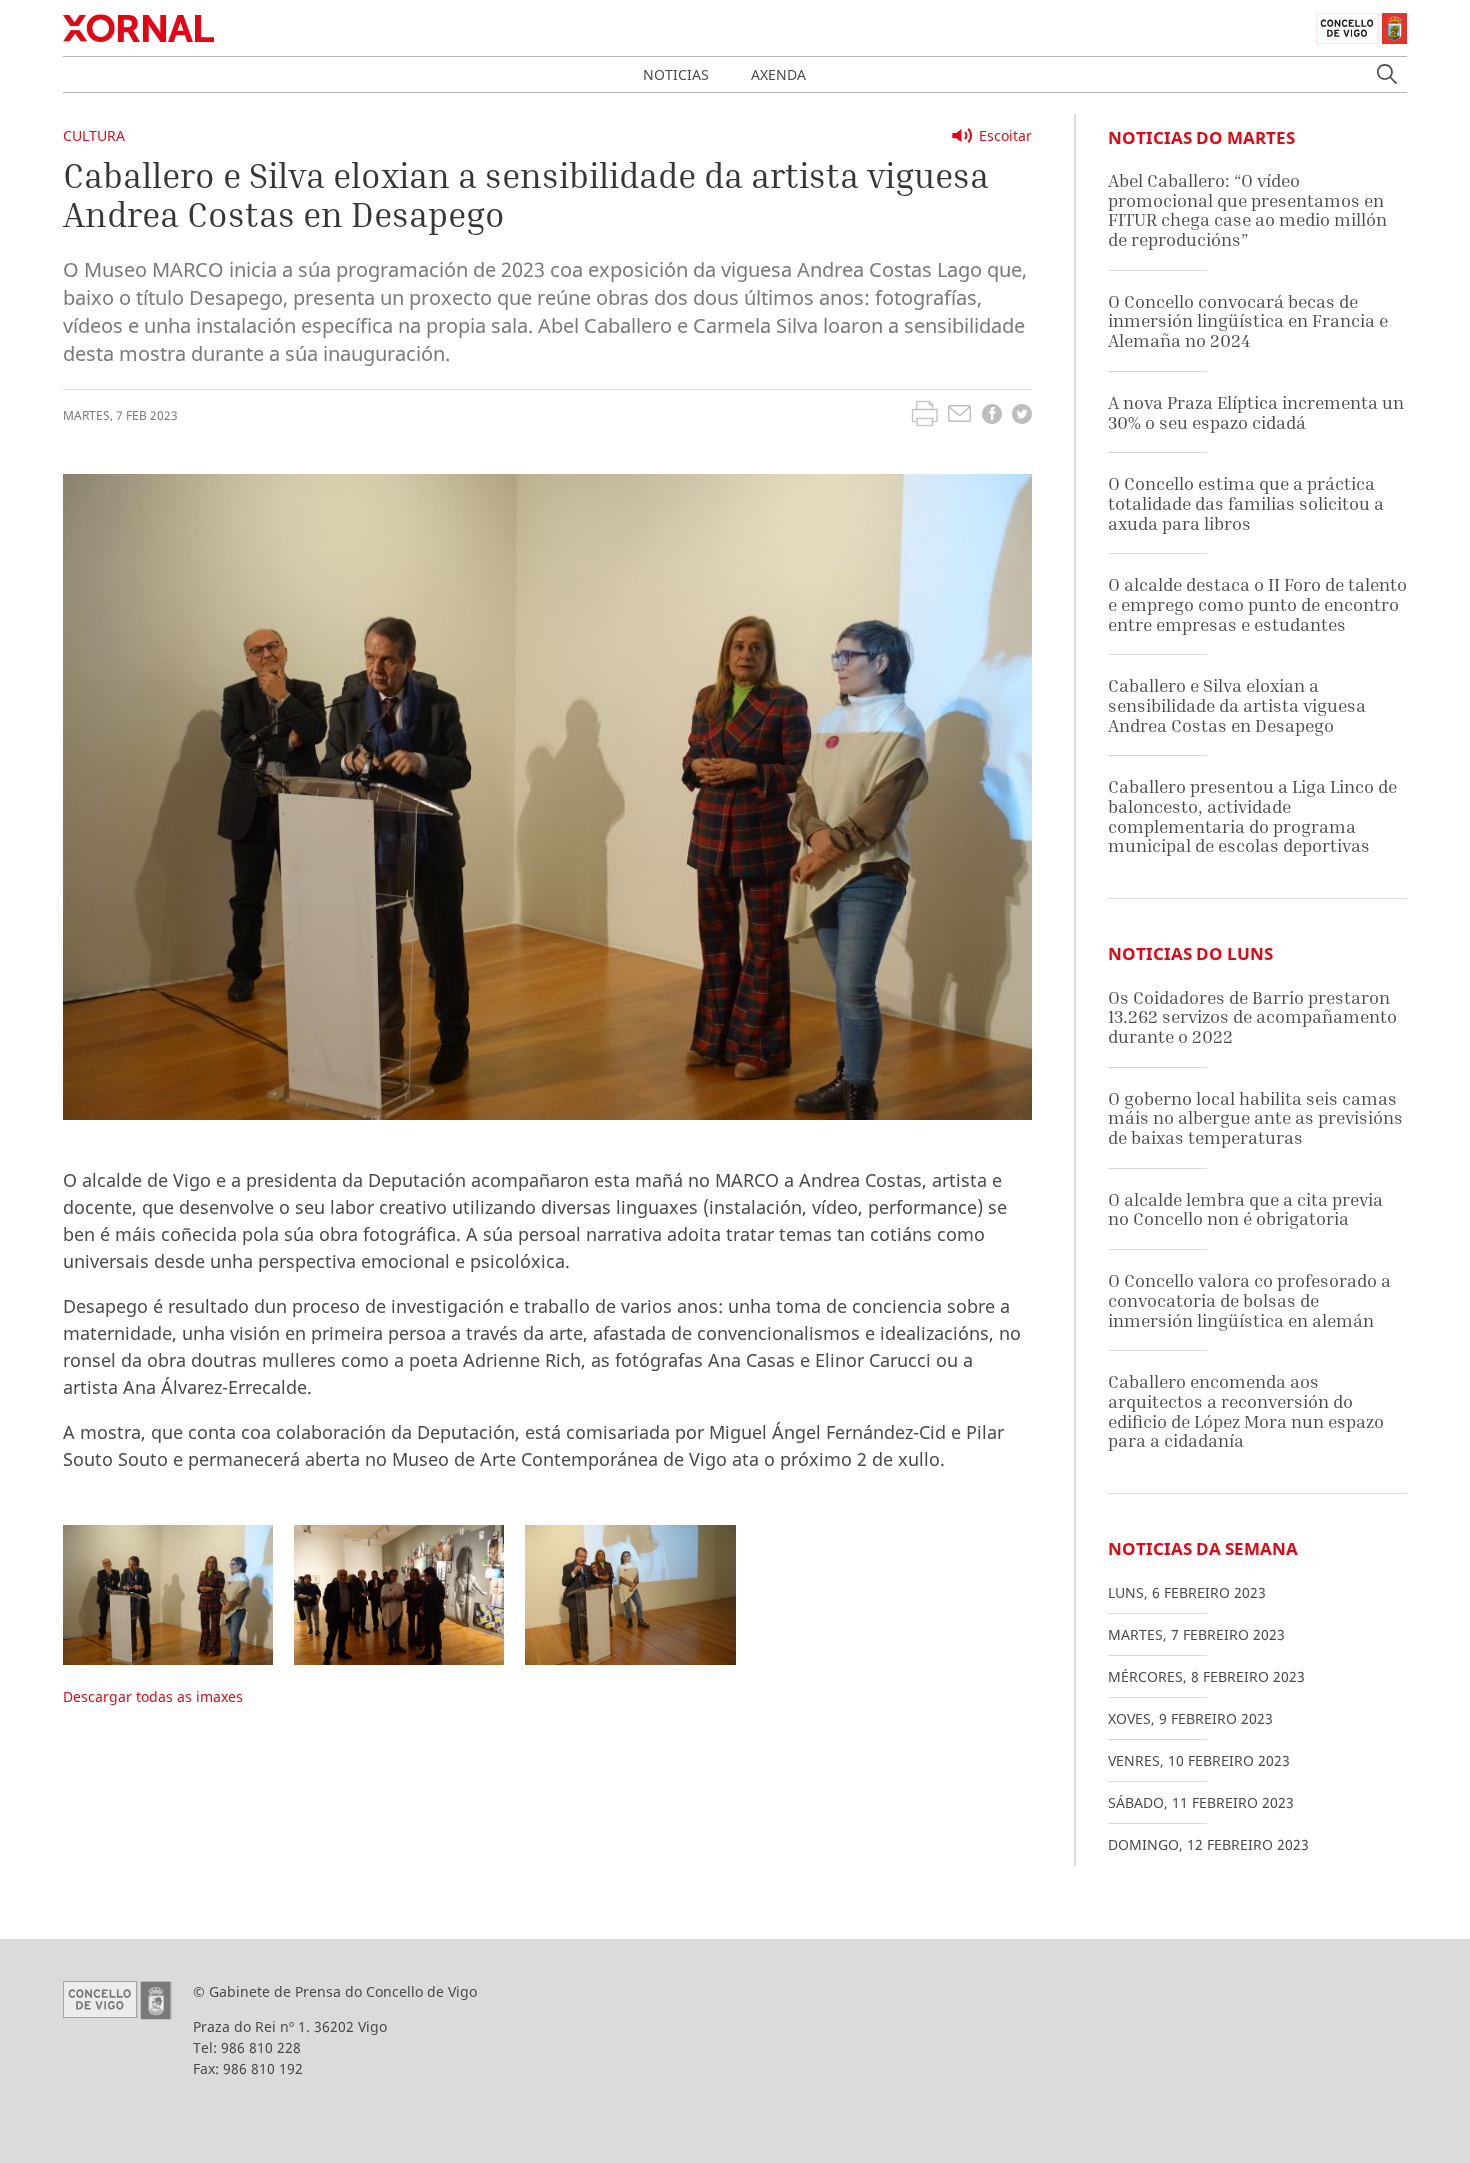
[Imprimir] (924, 416)
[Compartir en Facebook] (992, 416)
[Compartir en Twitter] (1022, 416)
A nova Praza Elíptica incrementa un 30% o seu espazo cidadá (1256, 412)
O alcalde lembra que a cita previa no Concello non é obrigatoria (1245, 1209)
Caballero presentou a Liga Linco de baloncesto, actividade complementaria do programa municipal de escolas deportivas (1252, 816)
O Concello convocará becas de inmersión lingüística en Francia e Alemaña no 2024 (1248, 321)
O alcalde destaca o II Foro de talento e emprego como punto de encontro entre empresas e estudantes (1257, 604)
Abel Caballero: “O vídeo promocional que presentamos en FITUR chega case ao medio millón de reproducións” (1247, 210)
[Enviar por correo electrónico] (959, 416)
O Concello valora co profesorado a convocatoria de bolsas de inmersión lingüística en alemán (1249, 1300)
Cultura (94, 135)
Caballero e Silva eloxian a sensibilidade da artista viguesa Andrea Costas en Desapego (1237, 705)
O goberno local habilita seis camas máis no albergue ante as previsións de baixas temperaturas (1255, 1118)
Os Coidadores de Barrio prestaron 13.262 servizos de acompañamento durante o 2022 (1252, 1017)
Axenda (778, 74)
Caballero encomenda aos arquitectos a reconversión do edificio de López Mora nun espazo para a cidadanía (1246, 1411)
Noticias (676, 74)
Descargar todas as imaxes (153, 1696)
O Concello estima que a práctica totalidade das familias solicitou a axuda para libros (1246, 503)
